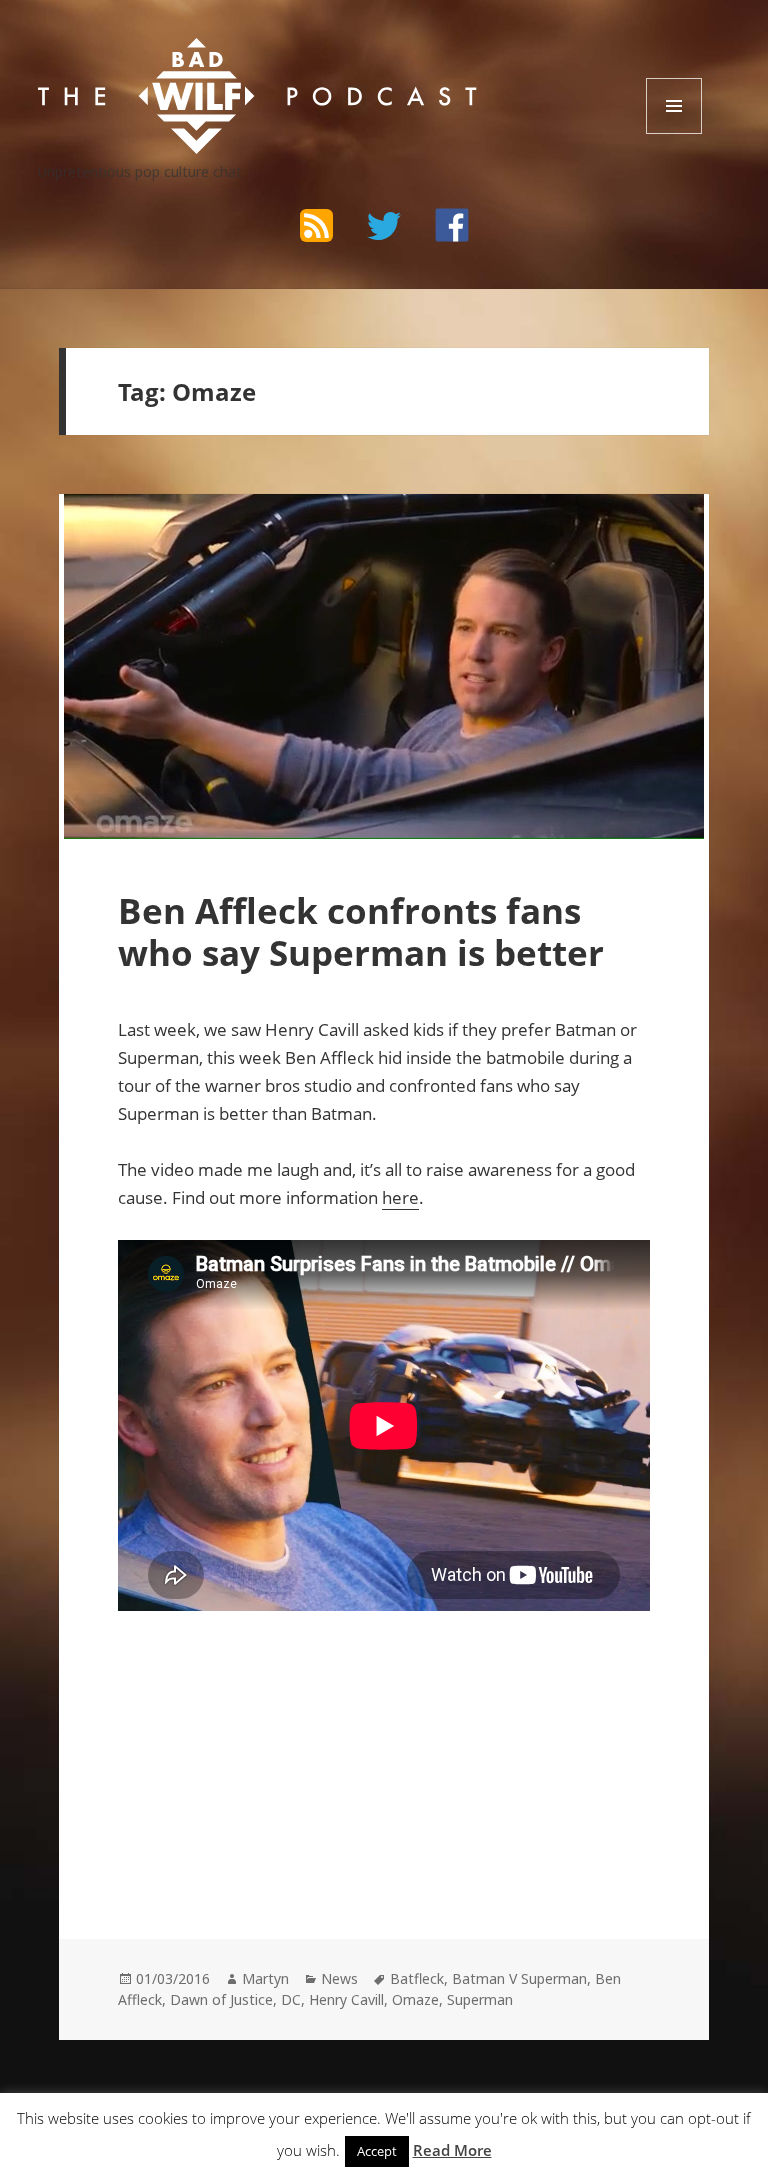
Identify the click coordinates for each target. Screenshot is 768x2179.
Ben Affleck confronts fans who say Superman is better (361, 931)
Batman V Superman (519, 1978)
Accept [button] (377, 2151)
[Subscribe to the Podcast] (316, 225)
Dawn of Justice (221, 1999)
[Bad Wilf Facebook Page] (452, 225)
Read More (452, 2150)
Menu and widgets (674, 133)
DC (291, 1999)
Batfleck (417, 1978)
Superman (480, 1999)
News (339, 1978)
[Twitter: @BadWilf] (384, 229)
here (400, 1197)
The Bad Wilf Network (197, 56)
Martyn (265, 1978)
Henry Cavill (346, 1999)
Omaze (415, 1999)
